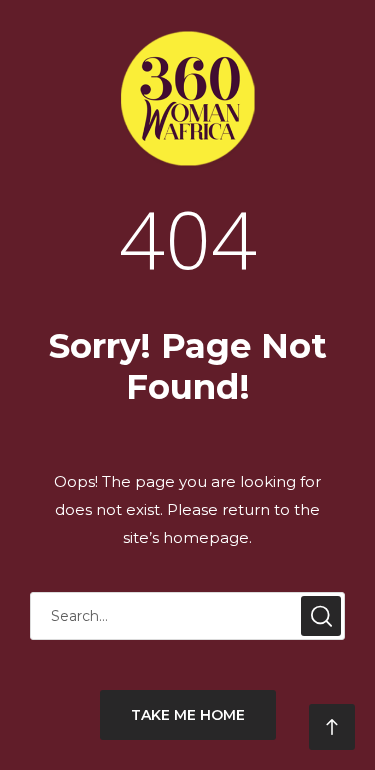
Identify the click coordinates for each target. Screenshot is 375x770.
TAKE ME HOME (188, 715)
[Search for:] (187, 615)
